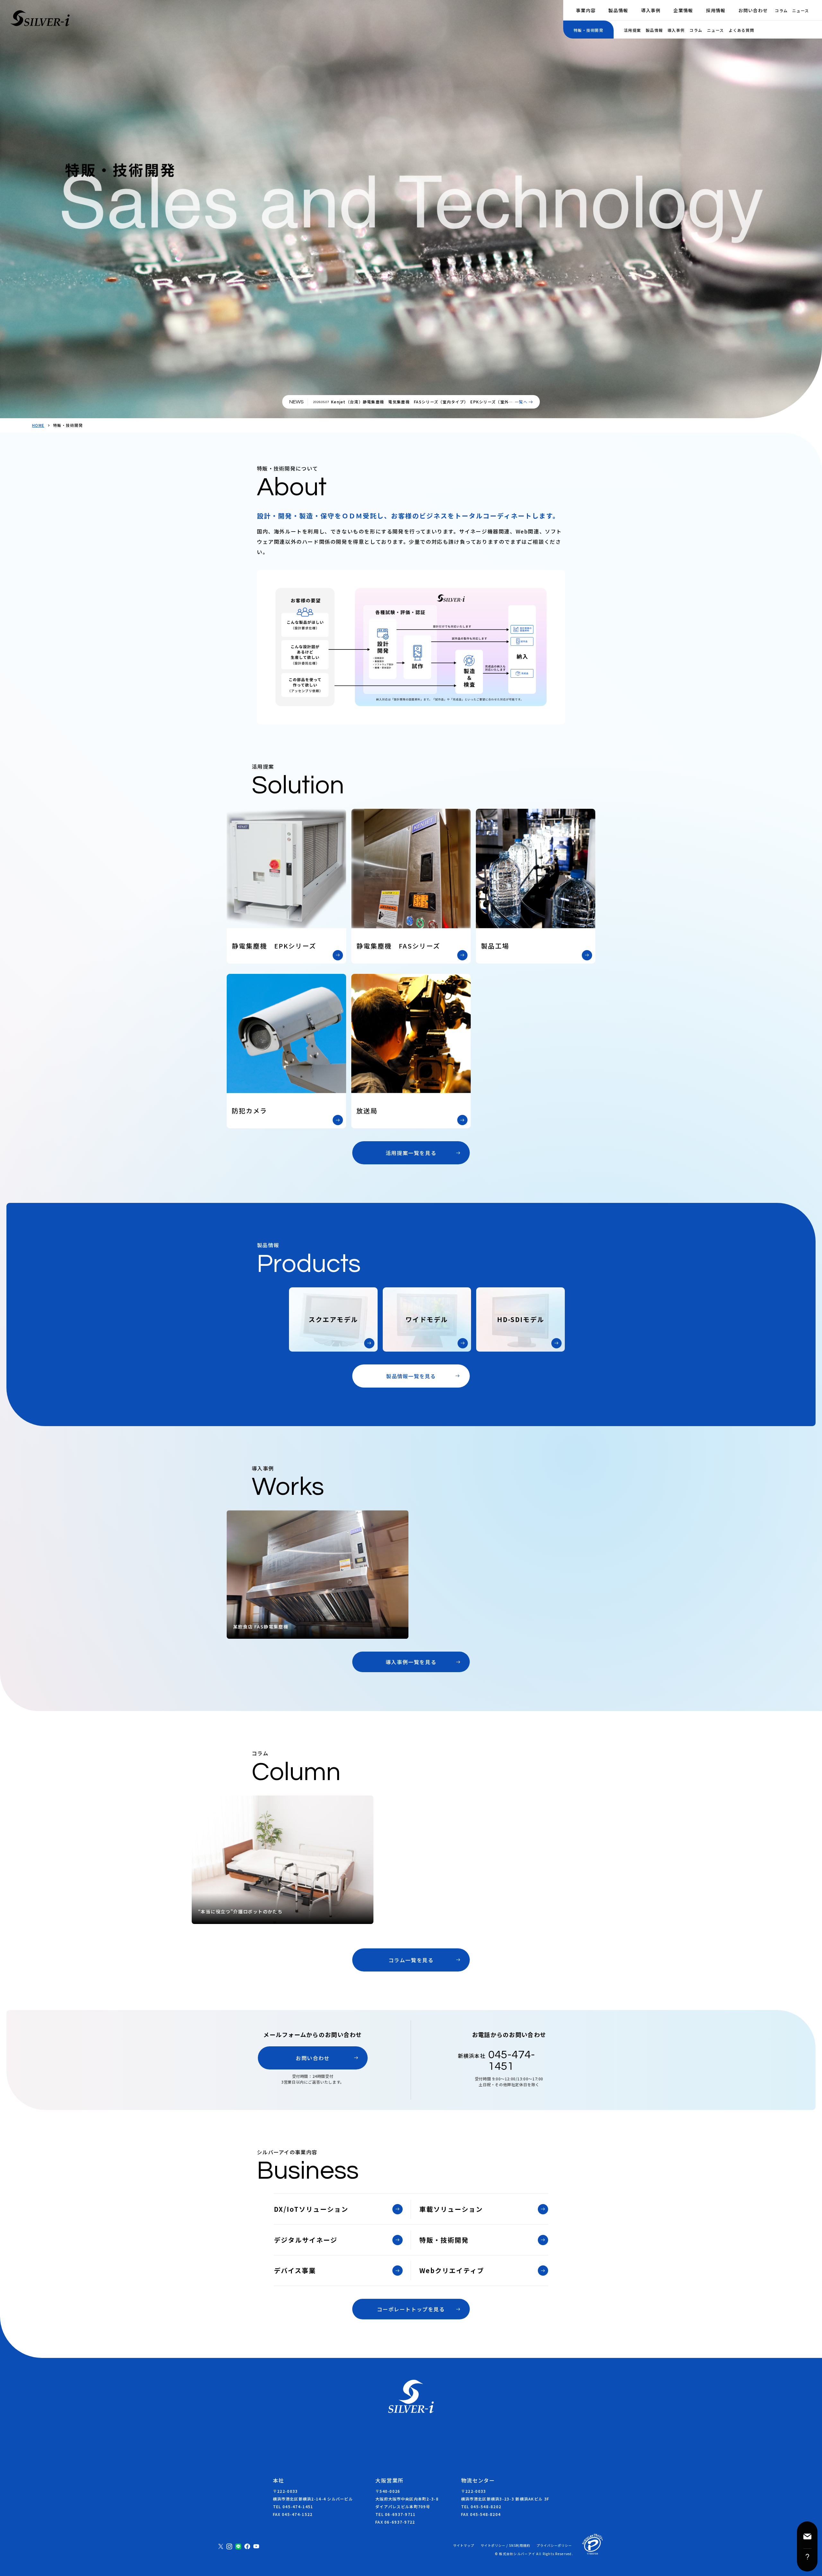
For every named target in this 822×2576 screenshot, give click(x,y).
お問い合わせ (753, 10)
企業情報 (683, 10)
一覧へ (521, 402)
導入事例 (651, 10)
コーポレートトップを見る (411, 2309)
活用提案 (632, 30)
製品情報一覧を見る (411, 1376)
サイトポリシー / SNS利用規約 (505, 2545)
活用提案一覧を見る (411, 1153)
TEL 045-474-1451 (293, 2506)
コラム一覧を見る (411, 1960)
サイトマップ (464, 2545)
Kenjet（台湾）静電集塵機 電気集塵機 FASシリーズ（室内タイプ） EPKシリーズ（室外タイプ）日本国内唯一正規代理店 (422, 404)
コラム (781, 10)
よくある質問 (741, 30)
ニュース (800, 10)
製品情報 (618, 10)
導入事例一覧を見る (411, 1662)
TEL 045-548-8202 (481, 2506)
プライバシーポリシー (554, 2545)
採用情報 (716, 10)
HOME (38, 425)
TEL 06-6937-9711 (395, 2514)
